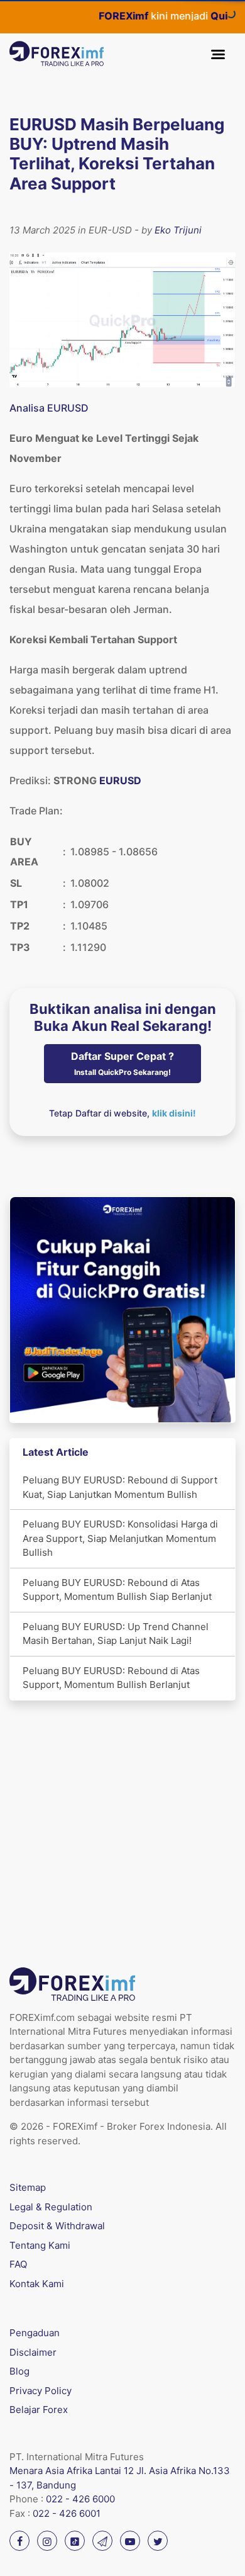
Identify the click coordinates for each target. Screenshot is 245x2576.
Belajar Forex (39, 2410)
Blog (19, 2371)
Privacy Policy (41, 2391)
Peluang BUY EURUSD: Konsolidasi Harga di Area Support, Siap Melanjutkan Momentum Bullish (120, 1538)
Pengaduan (35, 2333)
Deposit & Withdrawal (57, 2226)
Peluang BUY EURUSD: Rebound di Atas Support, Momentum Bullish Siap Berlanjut (117, 1590)
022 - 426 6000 (80, 2499)
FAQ (18, 2264)
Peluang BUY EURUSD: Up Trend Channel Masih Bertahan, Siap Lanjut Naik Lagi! (116, 1634)
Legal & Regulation (51, 2207)
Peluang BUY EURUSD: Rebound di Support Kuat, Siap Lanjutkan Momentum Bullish (120, 1487)
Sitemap (28, 2187)
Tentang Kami (40, 2245)
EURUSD (120, 780)
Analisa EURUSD (49, 408)
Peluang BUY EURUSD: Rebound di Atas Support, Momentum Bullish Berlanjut (111, 1678)
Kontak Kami (37, 2284)
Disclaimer (33, 2352)
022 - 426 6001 (67, 2513)
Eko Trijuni (178, 230)
